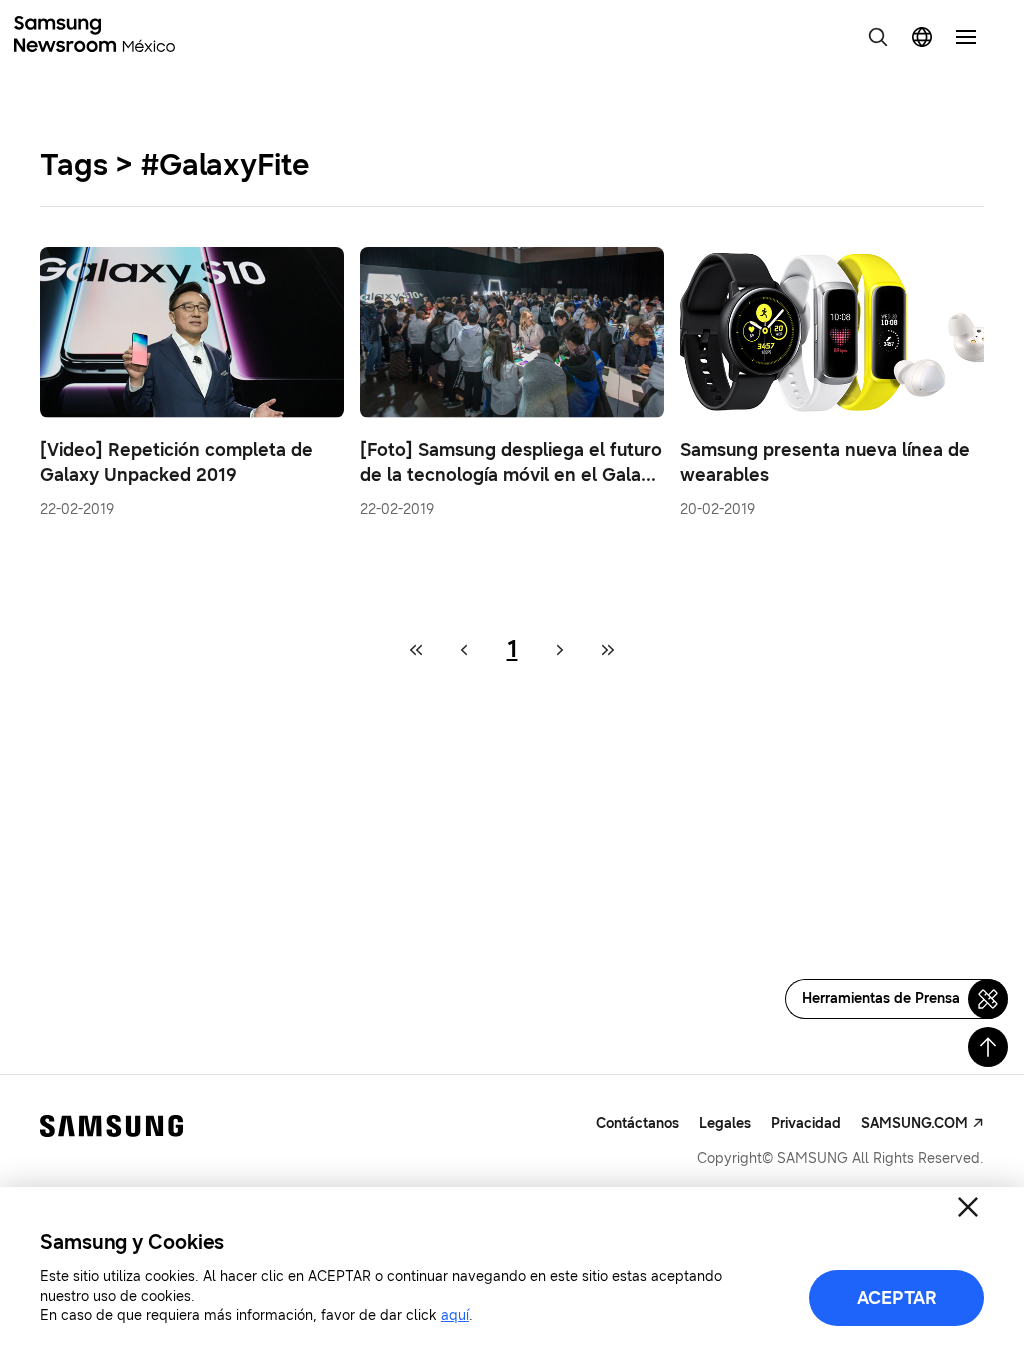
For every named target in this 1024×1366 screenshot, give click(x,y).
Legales (725, 1123)
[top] (988, 1047)
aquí (455, 1315)
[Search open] (878, 37)
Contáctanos (637, 1123)
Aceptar (897, 1298)
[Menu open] (966, 37)
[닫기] (968, 1207)
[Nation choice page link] (922, 37)
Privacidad (806, 1123)
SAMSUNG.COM (914, 1123)
